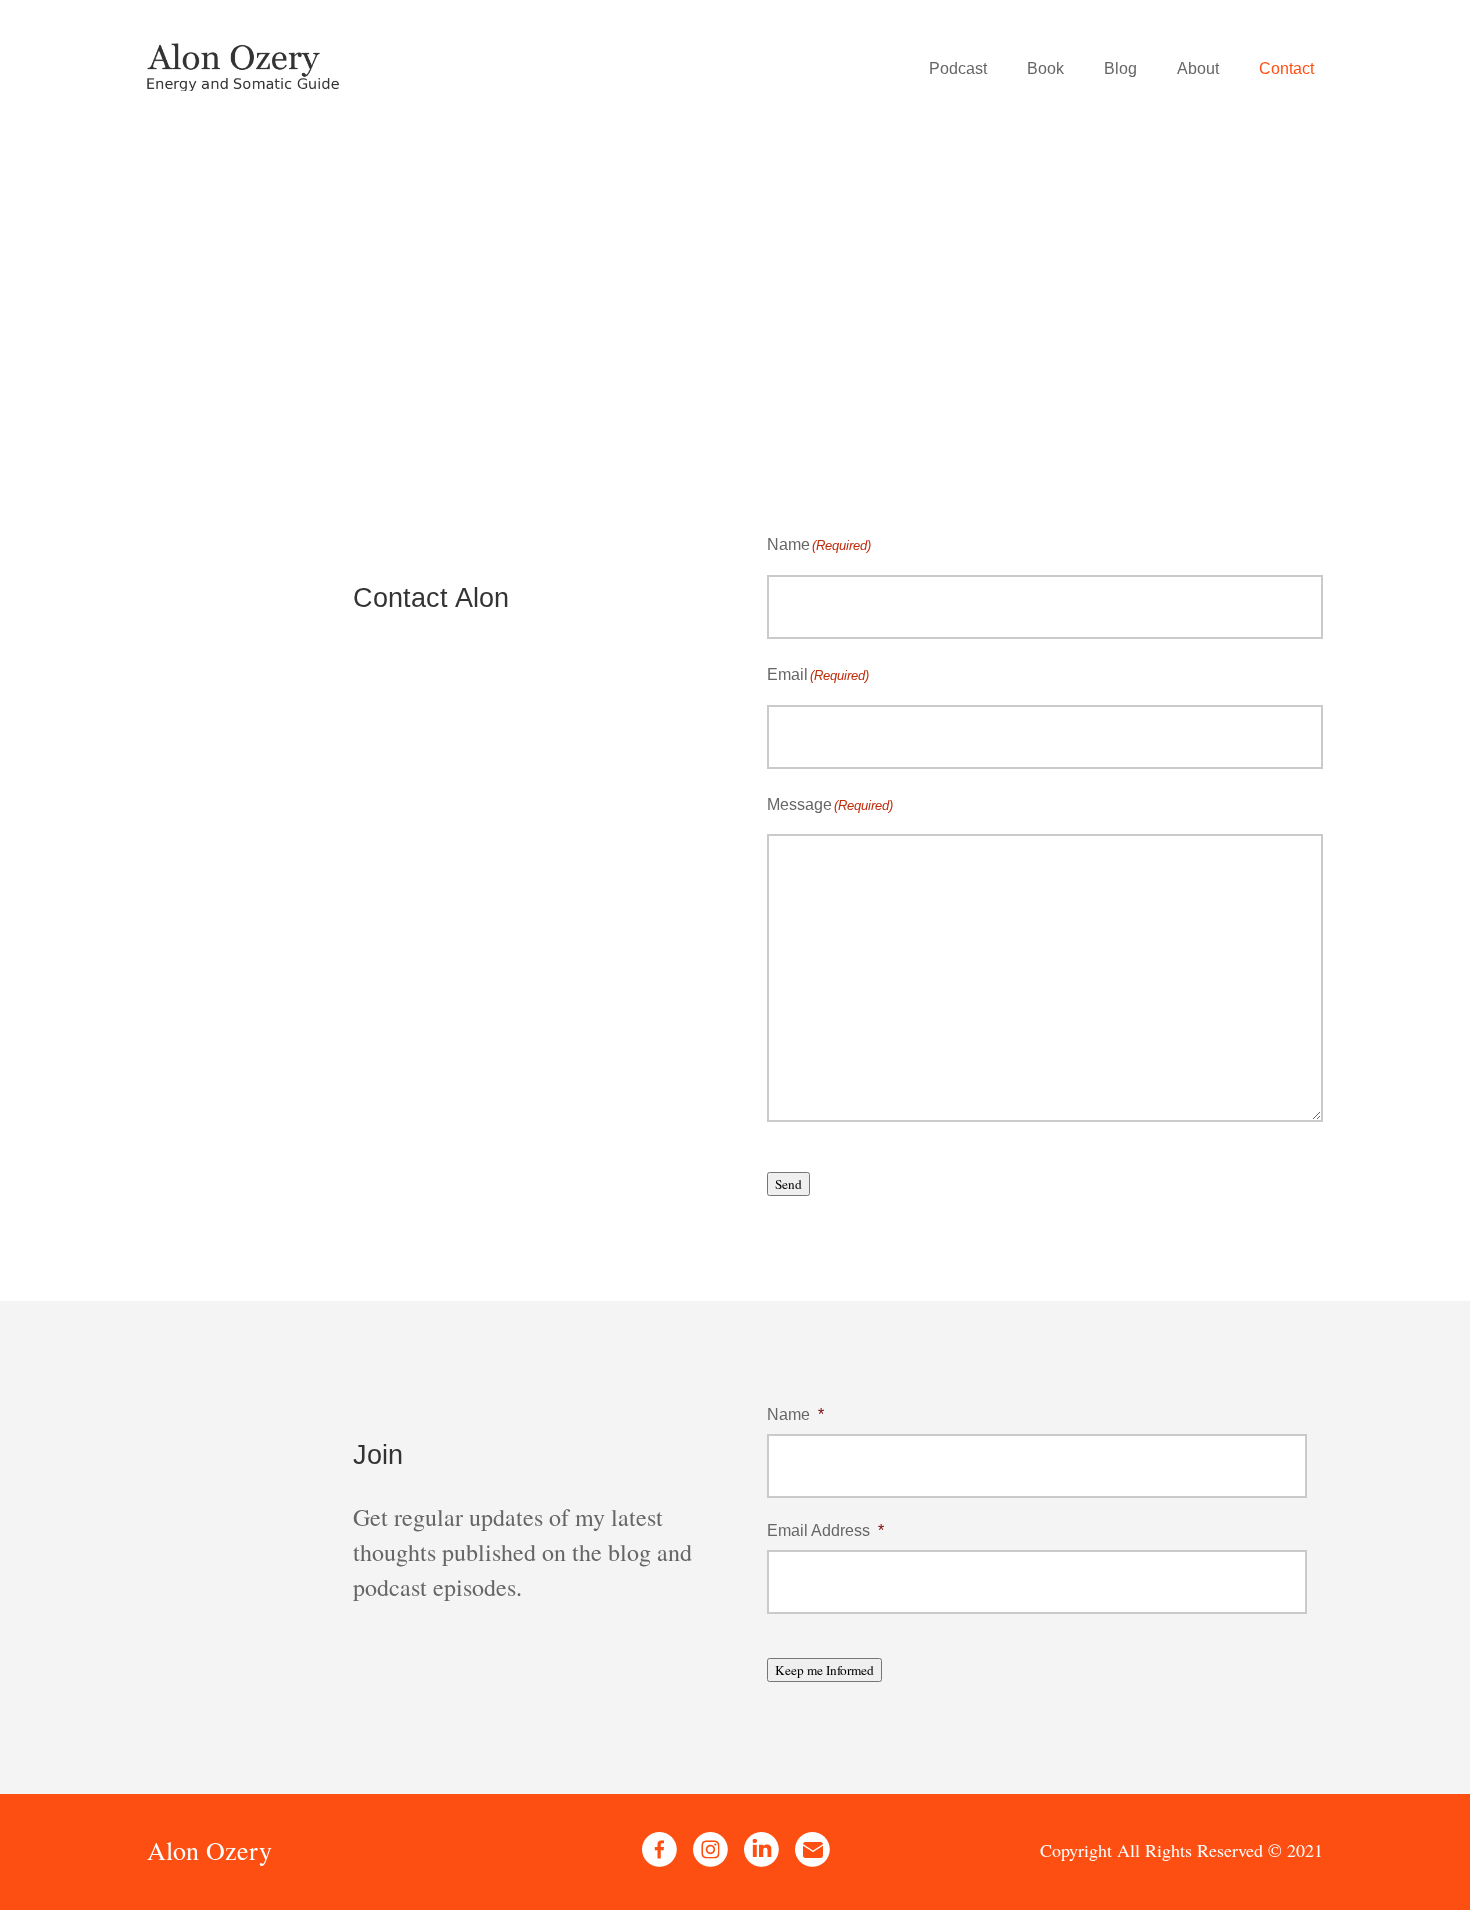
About (1198, 68)
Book (1045, 68)
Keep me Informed (824, 1670)
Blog (1120, 68)
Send (788, 1184)
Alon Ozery (209, 1850)
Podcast (958, 68)
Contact (1286, 68)
